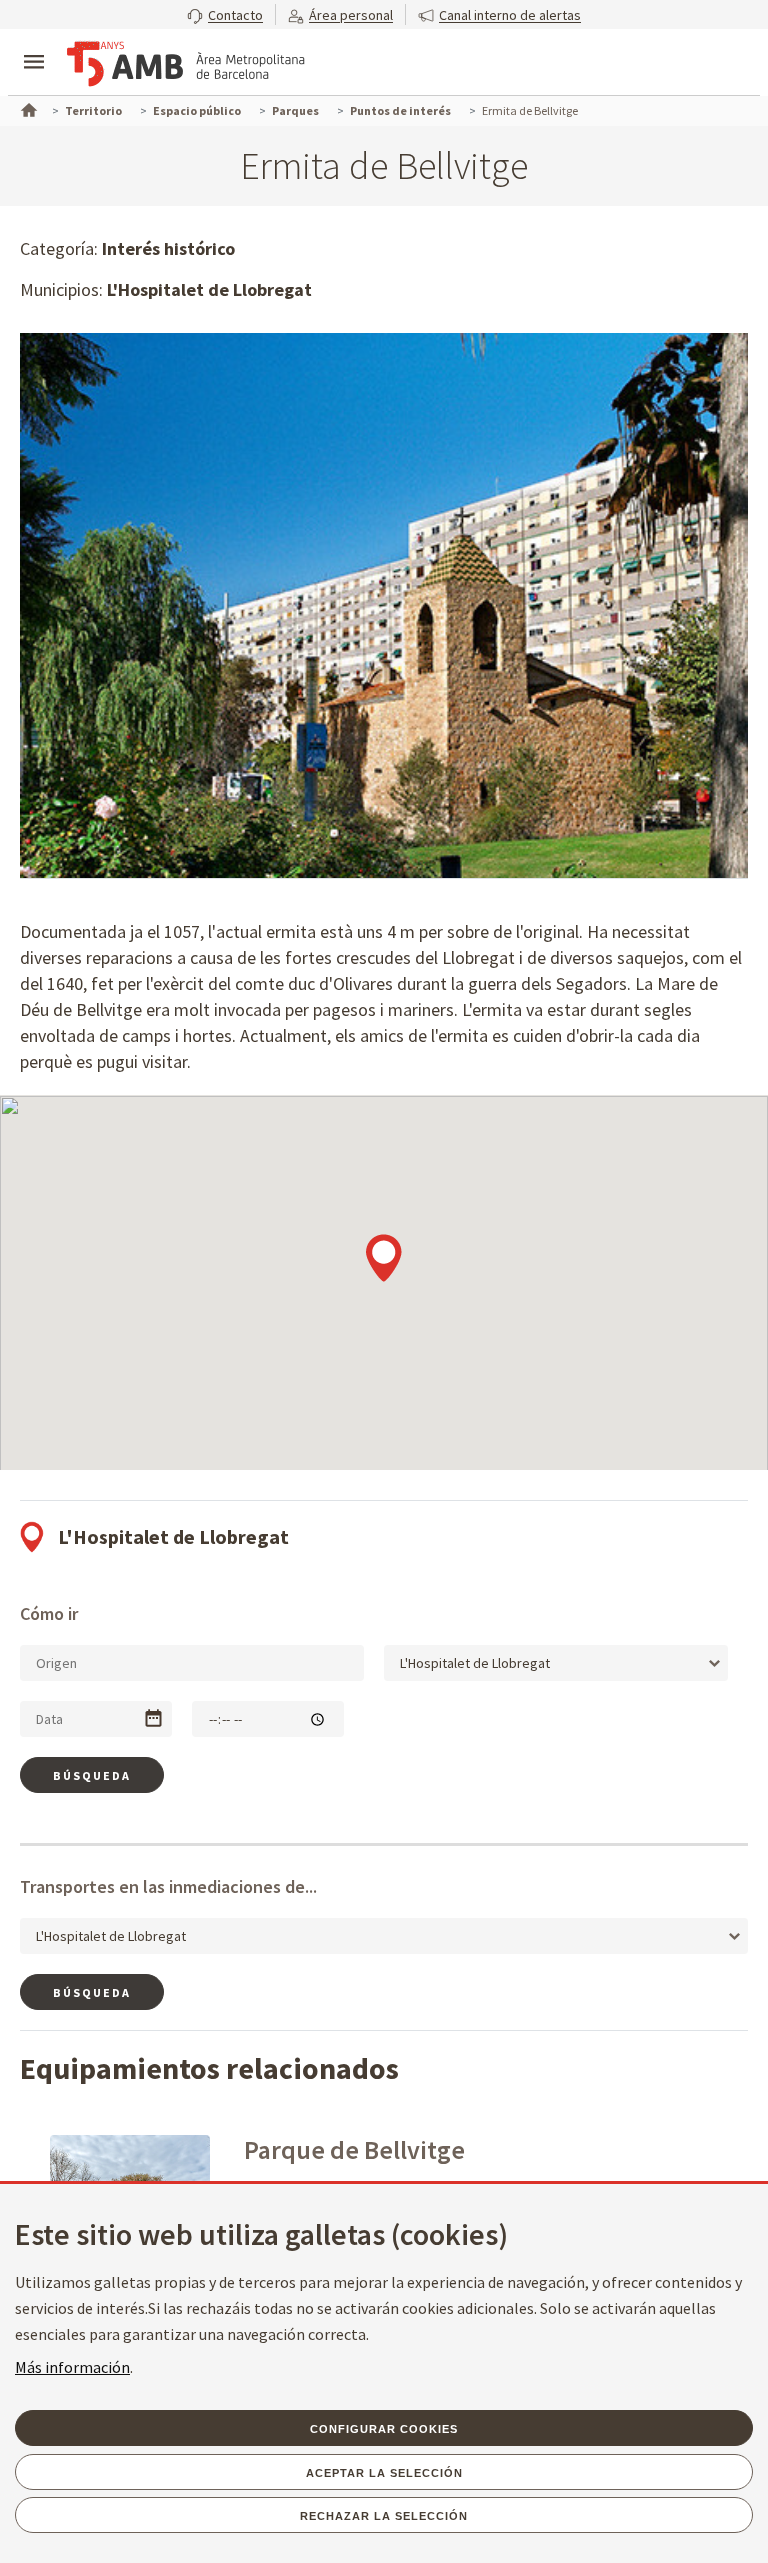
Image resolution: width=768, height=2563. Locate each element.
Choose (153, 1718)
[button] (225, 14)
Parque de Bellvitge (354, 2149)
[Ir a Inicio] (27, 108)
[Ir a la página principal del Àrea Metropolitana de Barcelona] (186, 64)
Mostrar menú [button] (34, 45)
